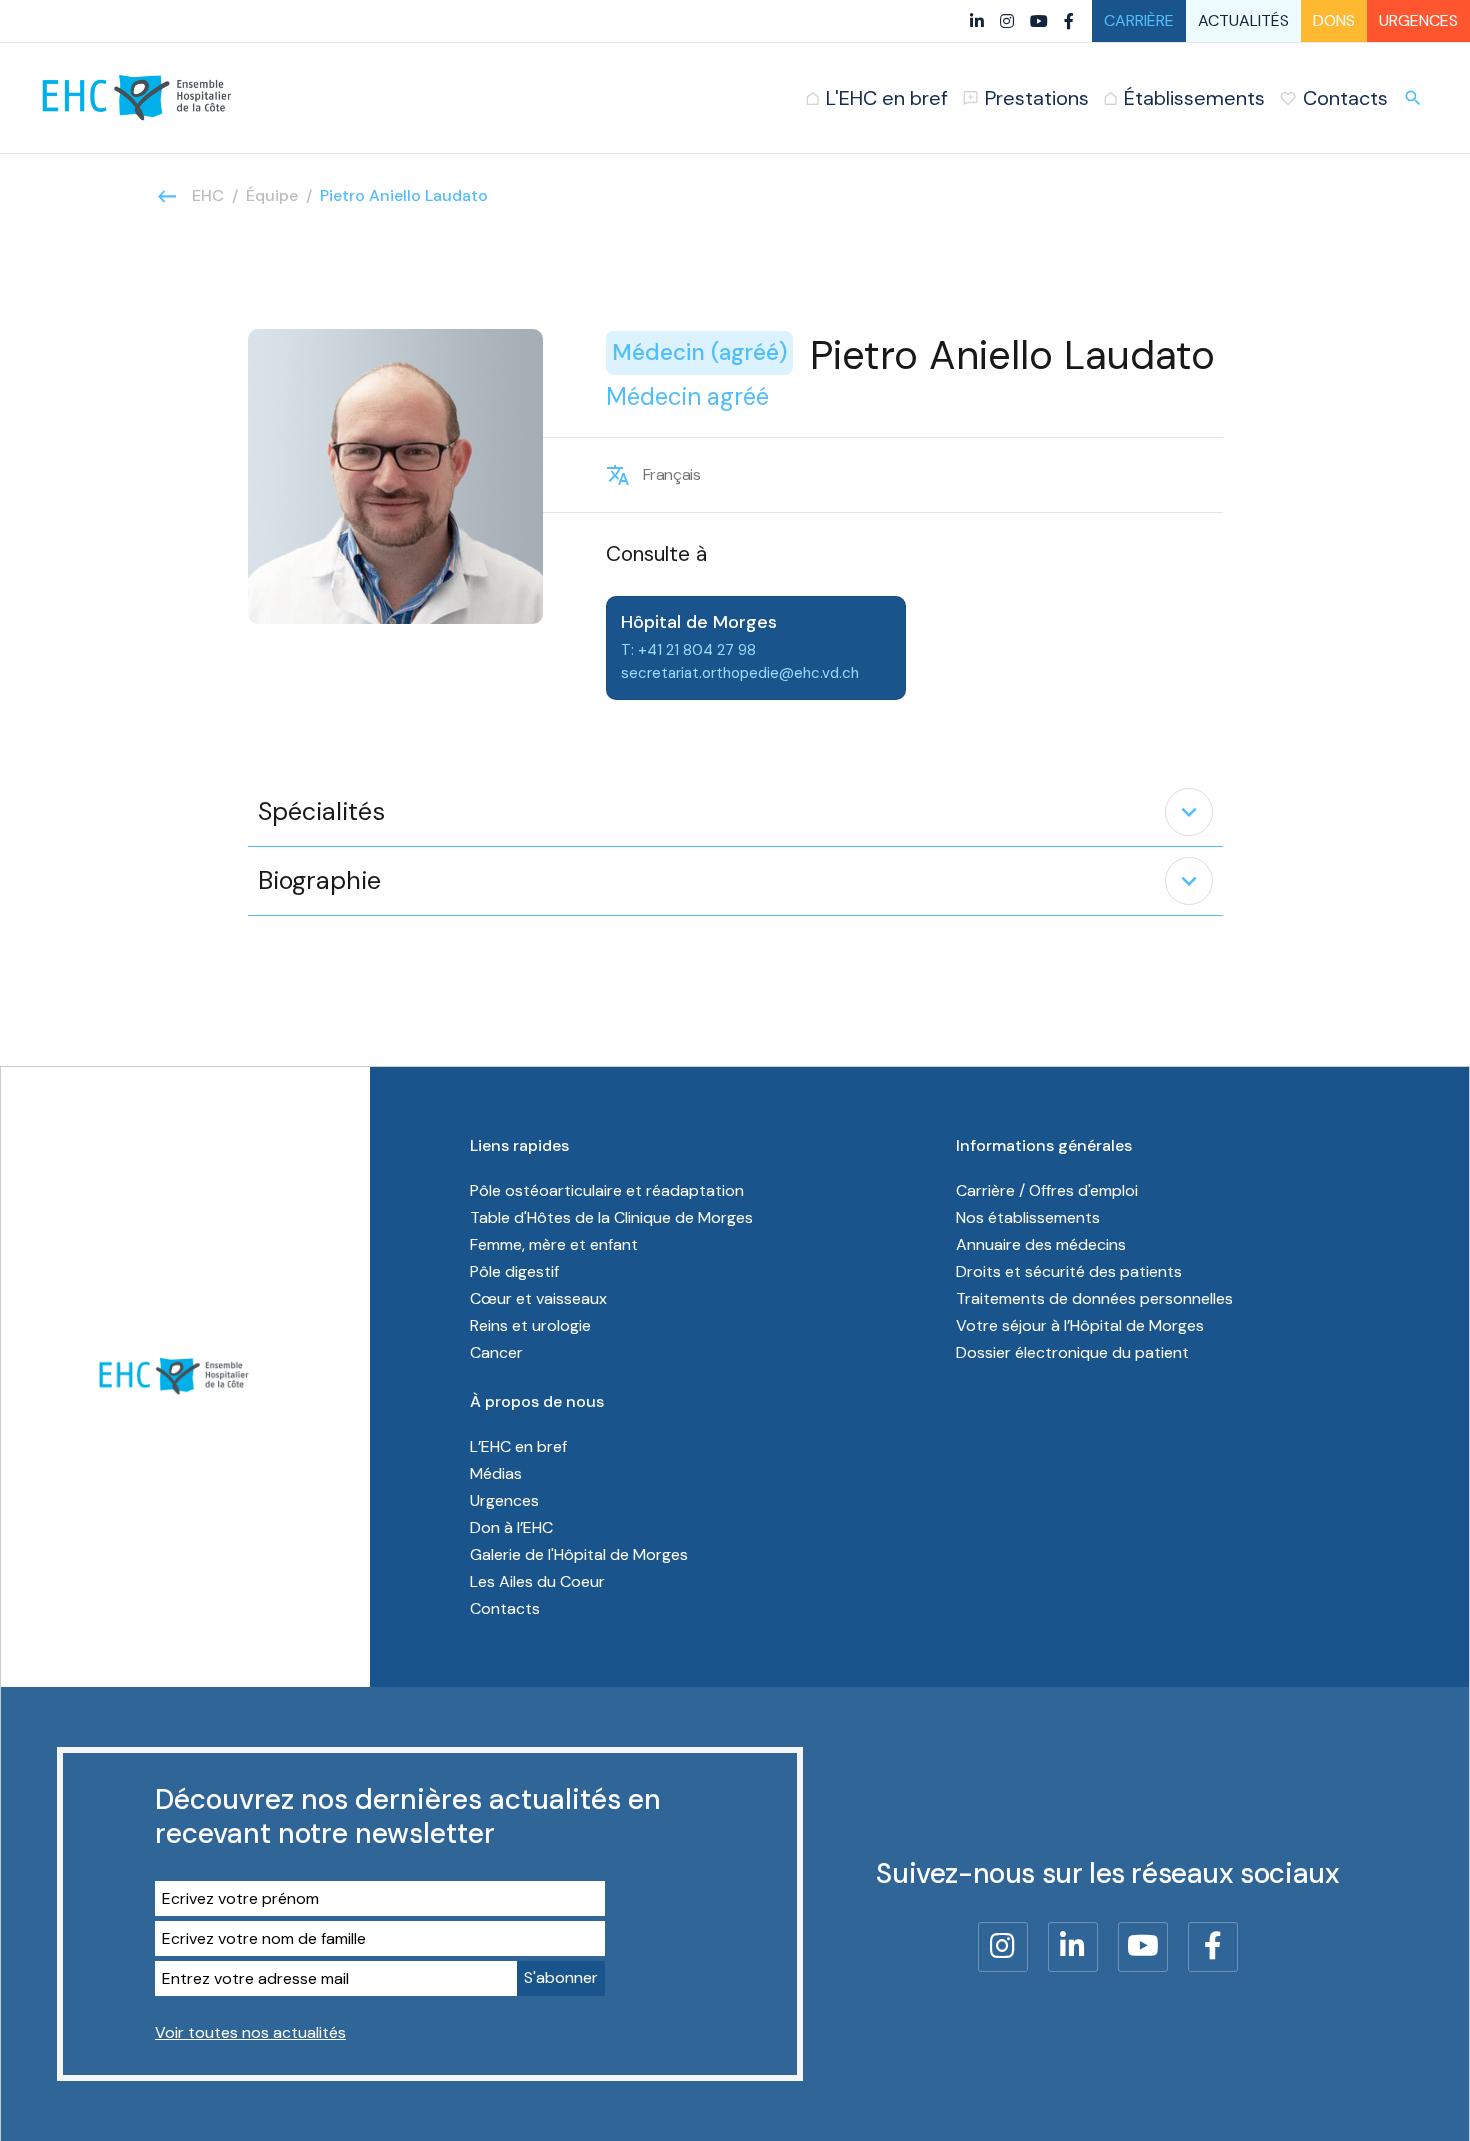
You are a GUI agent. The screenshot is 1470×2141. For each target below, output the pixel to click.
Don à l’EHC (511, 1527)
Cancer (496, 1352)
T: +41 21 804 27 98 (688, 650)
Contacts (505, 1608)
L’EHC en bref (518, 1446)
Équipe (272, 195)
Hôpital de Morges (699, 622)
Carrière (1139, 20)
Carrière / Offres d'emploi (1047, 1190)
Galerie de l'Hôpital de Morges (579, 1554)
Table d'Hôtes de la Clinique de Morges (611, 1217)
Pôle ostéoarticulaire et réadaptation (607, 1190)
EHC (208, 195)
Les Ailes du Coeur (537, 1581)
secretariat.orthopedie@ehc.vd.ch (740, 673)
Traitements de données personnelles (1094, 1298)
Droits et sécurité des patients (1069, 1271)
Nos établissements (1028, 1217)
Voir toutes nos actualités (250, 2032)
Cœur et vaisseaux (538, 1298)
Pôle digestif (514, 1271)
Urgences (1418, 20)
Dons (1334, 20)
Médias (496, 1473)
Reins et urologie (530, 1325)
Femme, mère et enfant (554, 1244)
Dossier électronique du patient (1072, 1352)
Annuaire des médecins (1041, 1244)
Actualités (1243, 20)
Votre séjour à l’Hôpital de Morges (1080, 1325)
